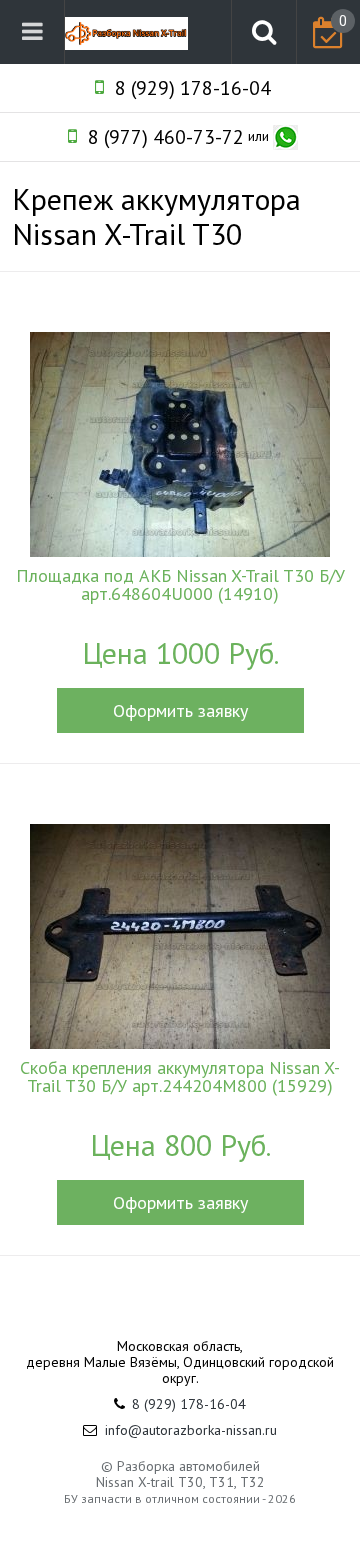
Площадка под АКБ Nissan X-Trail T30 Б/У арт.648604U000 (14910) (180, 585)
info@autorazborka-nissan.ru (191, 1430)
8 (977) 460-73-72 (166, 137)
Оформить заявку (180, 710)
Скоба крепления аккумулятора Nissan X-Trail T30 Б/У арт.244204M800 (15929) (180, 1077)
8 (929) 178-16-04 (193, 88)
